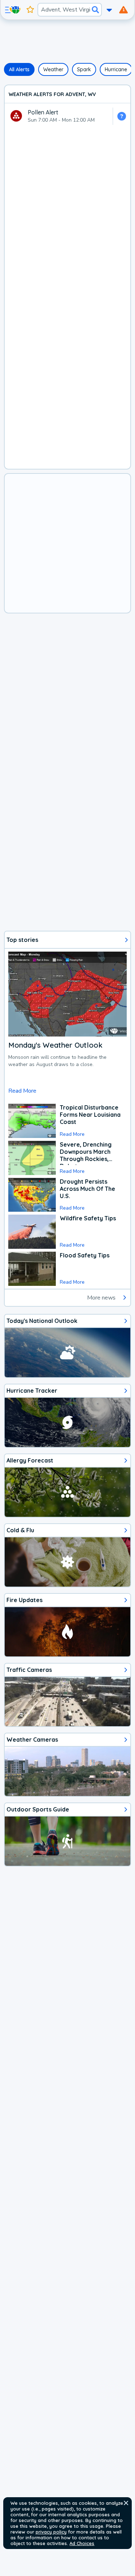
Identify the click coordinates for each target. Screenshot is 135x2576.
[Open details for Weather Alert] (121, 116)
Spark (84, 69)
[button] (126, 2503)
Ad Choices (82, 2543)
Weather (53, 69)
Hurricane (116, 69)
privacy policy (51, 2532)
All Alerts (19, 69)
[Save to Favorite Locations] (30, 10)
